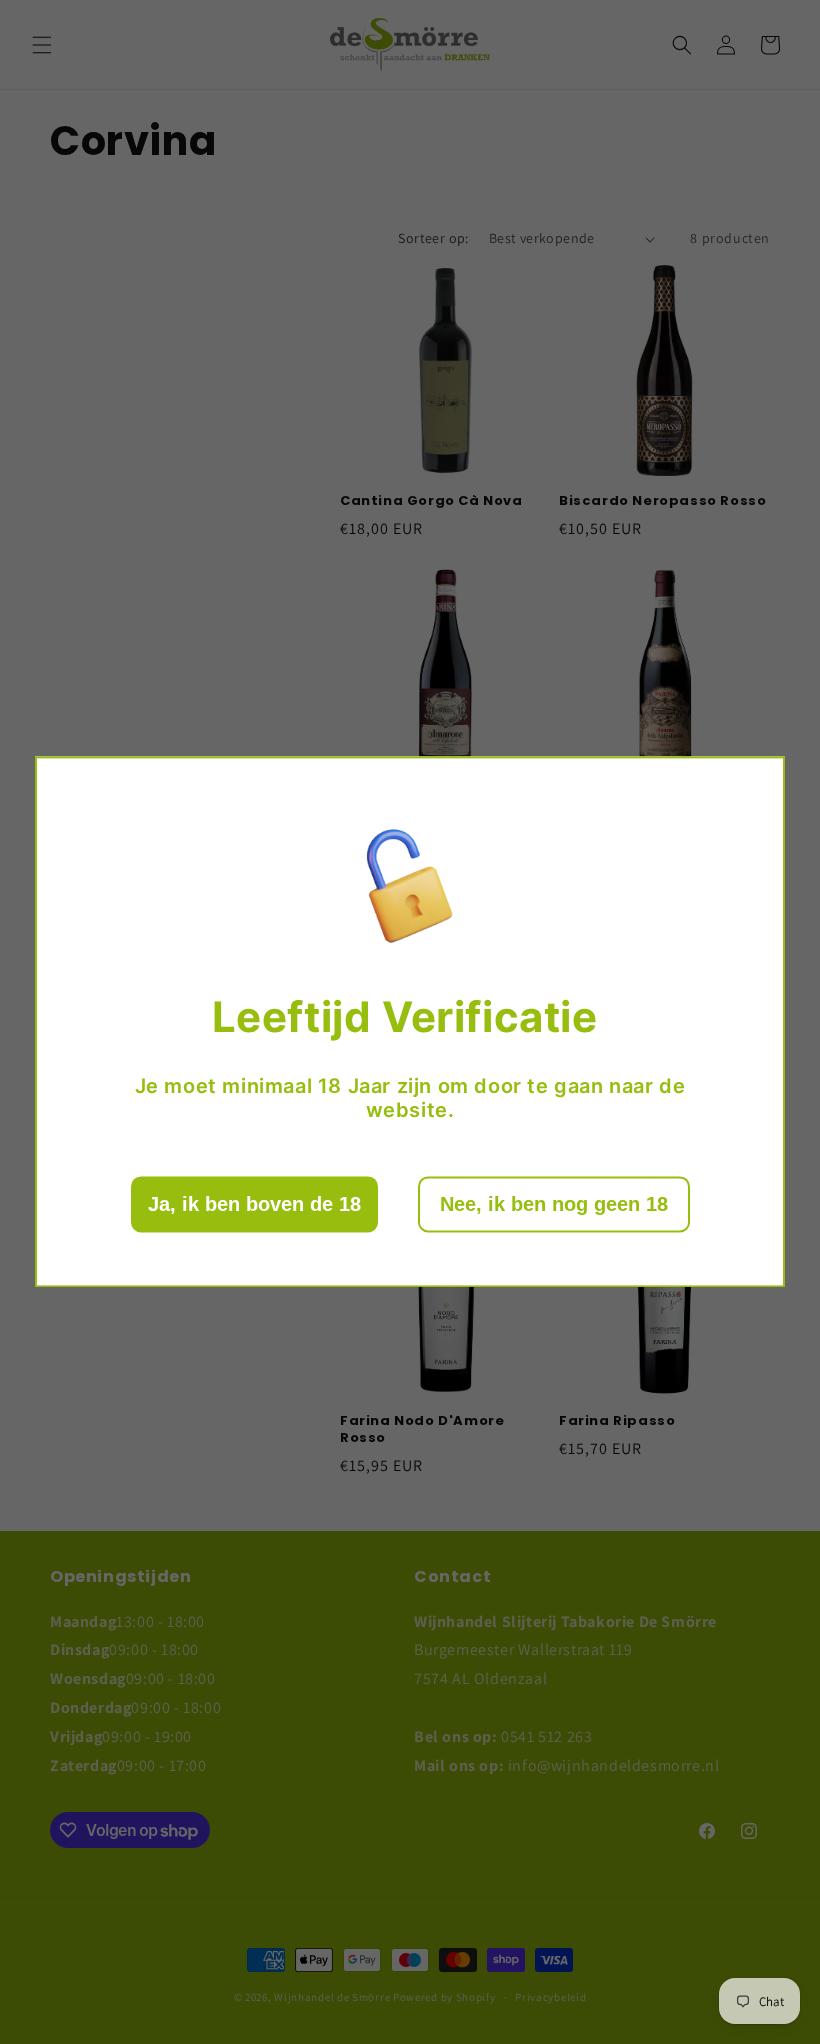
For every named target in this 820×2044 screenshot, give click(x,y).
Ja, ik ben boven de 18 (254, 1205)
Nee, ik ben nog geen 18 (554, 1205)
